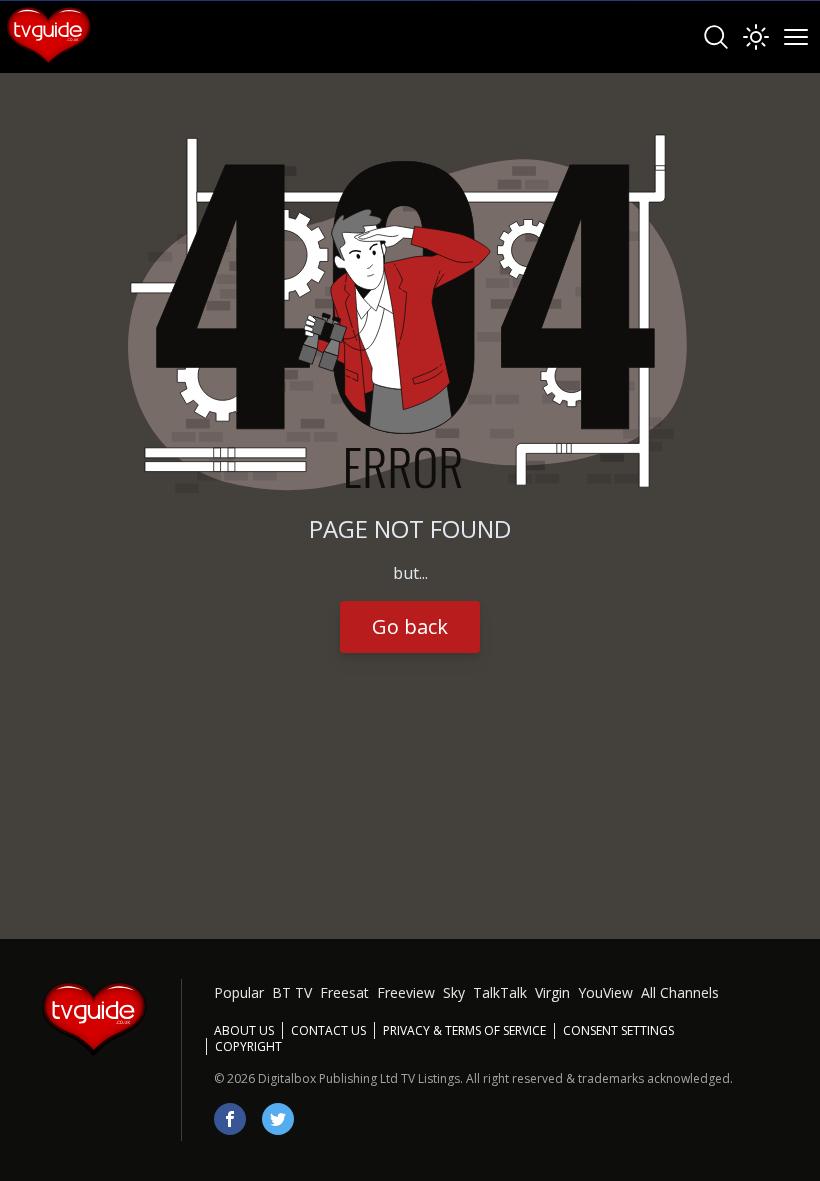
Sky (454, 992)
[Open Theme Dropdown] (756, 37)
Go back (410, 626)
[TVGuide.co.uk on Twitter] (278, 1119)
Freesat (344, 992)
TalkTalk (500, 992)
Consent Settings (618, 1031)
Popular (239, 992)
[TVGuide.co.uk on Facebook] (230, 1119)
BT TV (292, 992)
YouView (605, 992)
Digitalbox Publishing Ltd (328, 1078)
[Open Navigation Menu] (796, 37)
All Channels (680, 992)
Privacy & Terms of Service (464, 1030)
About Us (244, 1030)
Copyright (248, 1046)
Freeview (406, 992)
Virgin (552, 992)
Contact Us (328, 1030)
